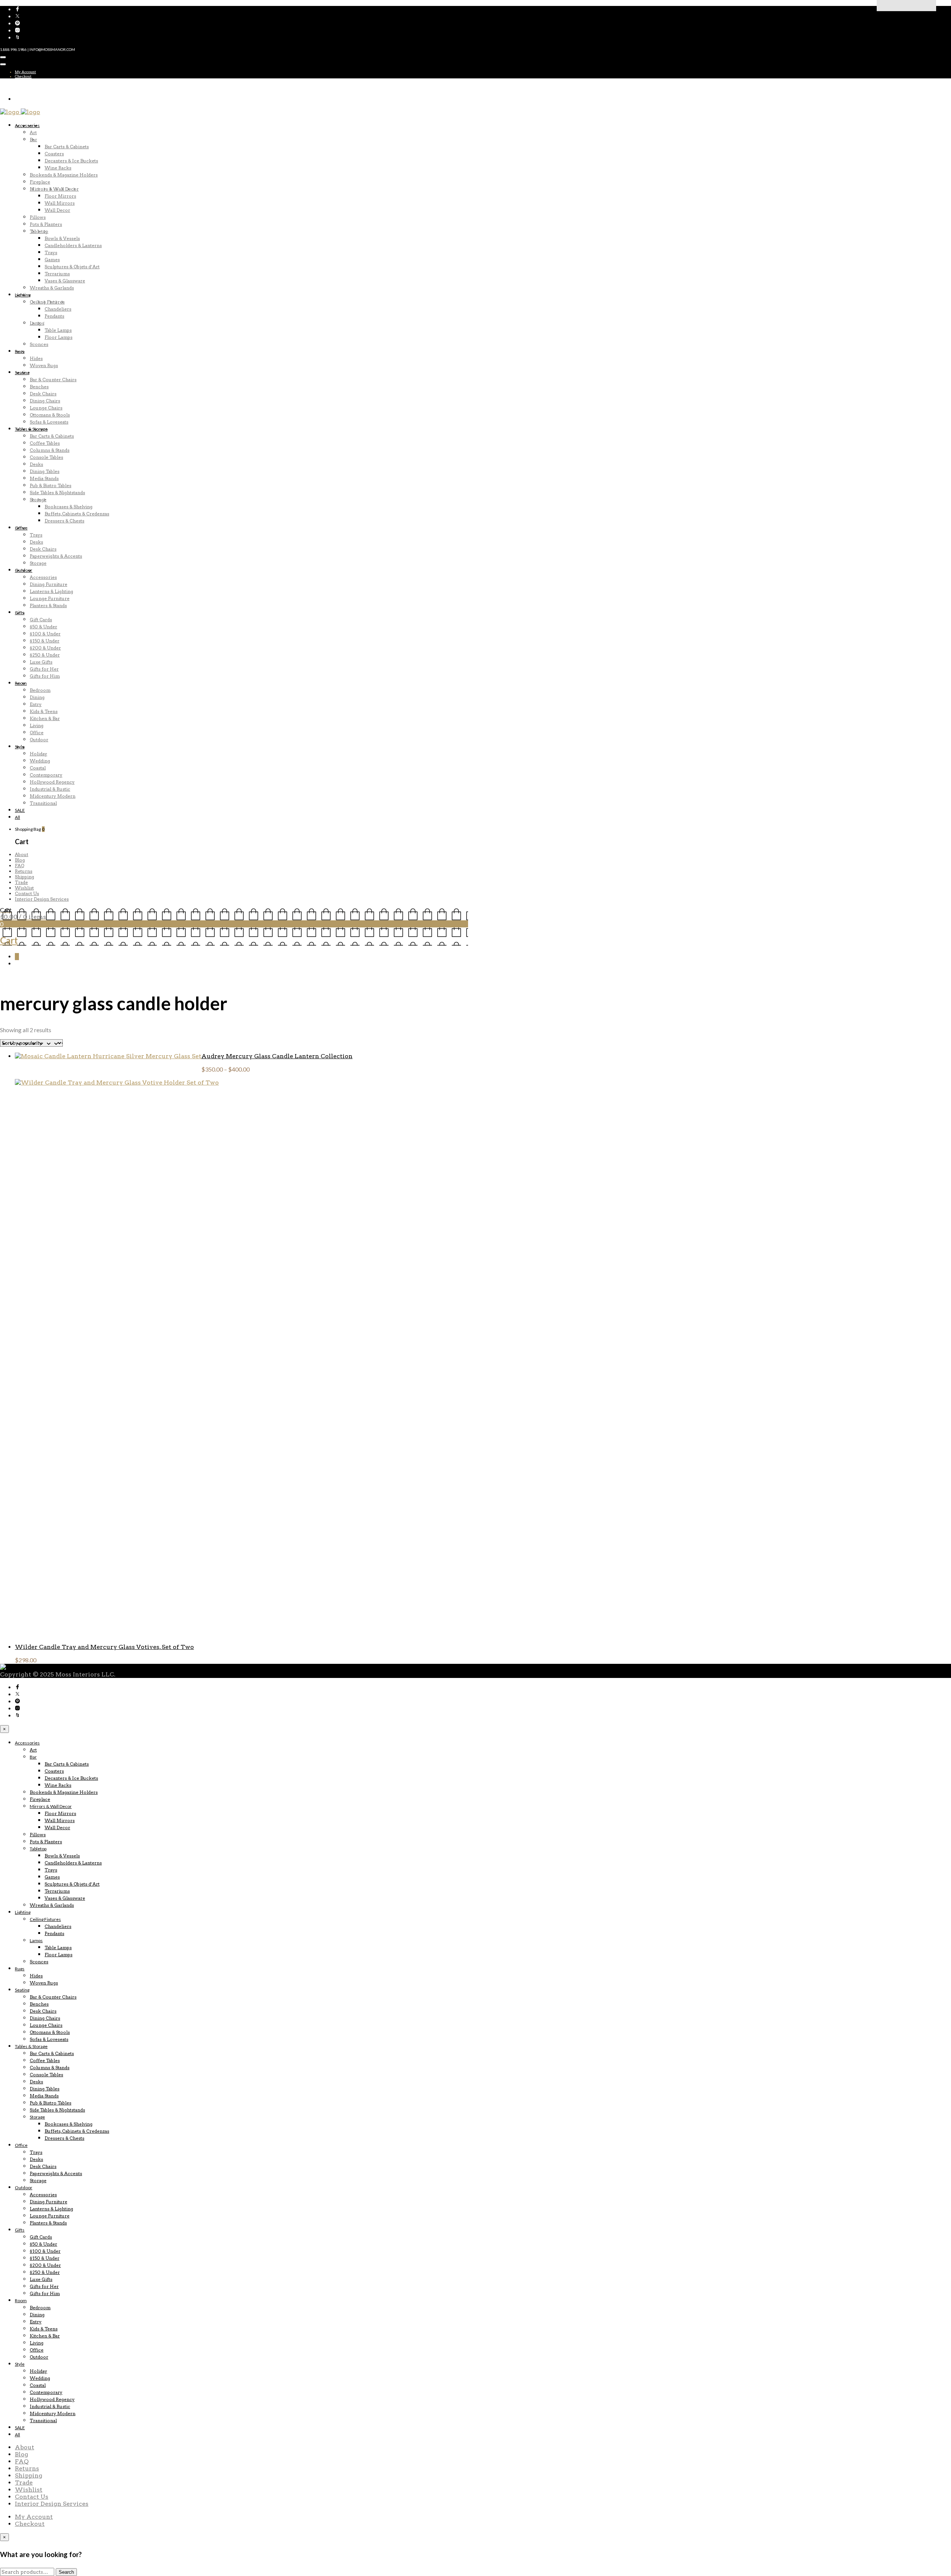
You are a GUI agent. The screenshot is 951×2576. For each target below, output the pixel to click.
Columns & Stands (50, 450)
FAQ (20, 866)
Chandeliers (58, 309)
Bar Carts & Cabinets (67, 147)
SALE (20, 810)
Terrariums (57, 274)
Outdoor (24, 570)
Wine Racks (58, 168)
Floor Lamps (59, 337)
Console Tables (46, 457)
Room (21, 683)
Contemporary (46, 775)
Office (21, 528)
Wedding (40, 761)
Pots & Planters (46, 224)
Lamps (37, 323)
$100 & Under (45, 634)
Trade (21, 882)
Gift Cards (41, 620)
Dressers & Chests (64, 521)
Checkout (23, 76)
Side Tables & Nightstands (57, 492)
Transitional (43, 803)
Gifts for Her (44, 669)
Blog (20, 860)
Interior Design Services (42, 899)
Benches (39, 387)
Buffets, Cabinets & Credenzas (77, 514)
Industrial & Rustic (50, 789)
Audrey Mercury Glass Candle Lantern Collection (277, 1056)
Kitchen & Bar (45, 718)
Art (33, 132)
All (17, 817)
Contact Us (27, 893)
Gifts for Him (45, 676)
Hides (36, 358)
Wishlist (24, 888)
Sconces (39, 344)
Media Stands (44, 478)
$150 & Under (45, 641)
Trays (51, 252)
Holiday (38, 754)
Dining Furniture (48, 584)
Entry (36, 704)
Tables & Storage (31, 429)
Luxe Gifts (41, 662)
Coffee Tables (45, 443)
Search (66, 2572)
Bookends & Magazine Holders (64, 175)
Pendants (54, 316)
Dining (37, 697)
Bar (33, 140)
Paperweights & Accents (56, 556)
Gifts (20, 613)
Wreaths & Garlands (52, 288)
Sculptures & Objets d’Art (72, 267)
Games (52, 260)
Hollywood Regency (52, 782)
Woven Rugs (44, 365)
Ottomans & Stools (50, 415)
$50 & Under (43, 627)
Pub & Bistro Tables (51, 485)
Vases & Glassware (65, 281)
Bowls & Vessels (62, 238)
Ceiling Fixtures (47, 302)
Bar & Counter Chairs (53, 380)
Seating (22, 372)
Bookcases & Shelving (69, 507)
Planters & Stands (48, 605)
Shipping (25, 877)
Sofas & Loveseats (49, 422)
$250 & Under (45, 655)
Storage (38, 500)
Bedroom (40, 690)
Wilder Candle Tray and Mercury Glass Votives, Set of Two (104, 1647)
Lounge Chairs (46, 408)
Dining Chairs (45, 401)
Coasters (54, 154)
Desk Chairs (43, 394)
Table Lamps (58, 330)
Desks (36, 464)
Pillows (38, 217)
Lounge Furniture (50, 598)
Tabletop (39, 231)
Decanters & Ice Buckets (71, 161)
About (22, 854)
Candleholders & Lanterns (73, 245)
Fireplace (40, 182)
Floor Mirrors (60, 196)
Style (20, 747)
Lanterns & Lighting (51, 591)
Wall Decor (57, 210)
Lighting (23, 295)
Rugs (20, 351)
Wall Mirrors (60, 203)
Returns (24, 871)
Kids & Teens (44, 711)
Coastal (38, 768)
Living (37, 725)
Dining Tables (45, 471)
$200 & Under (45, 648)
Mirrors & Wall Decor (54, 189)
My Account (25, 72)
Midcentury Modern (53, 796)
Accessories (27, 125)
